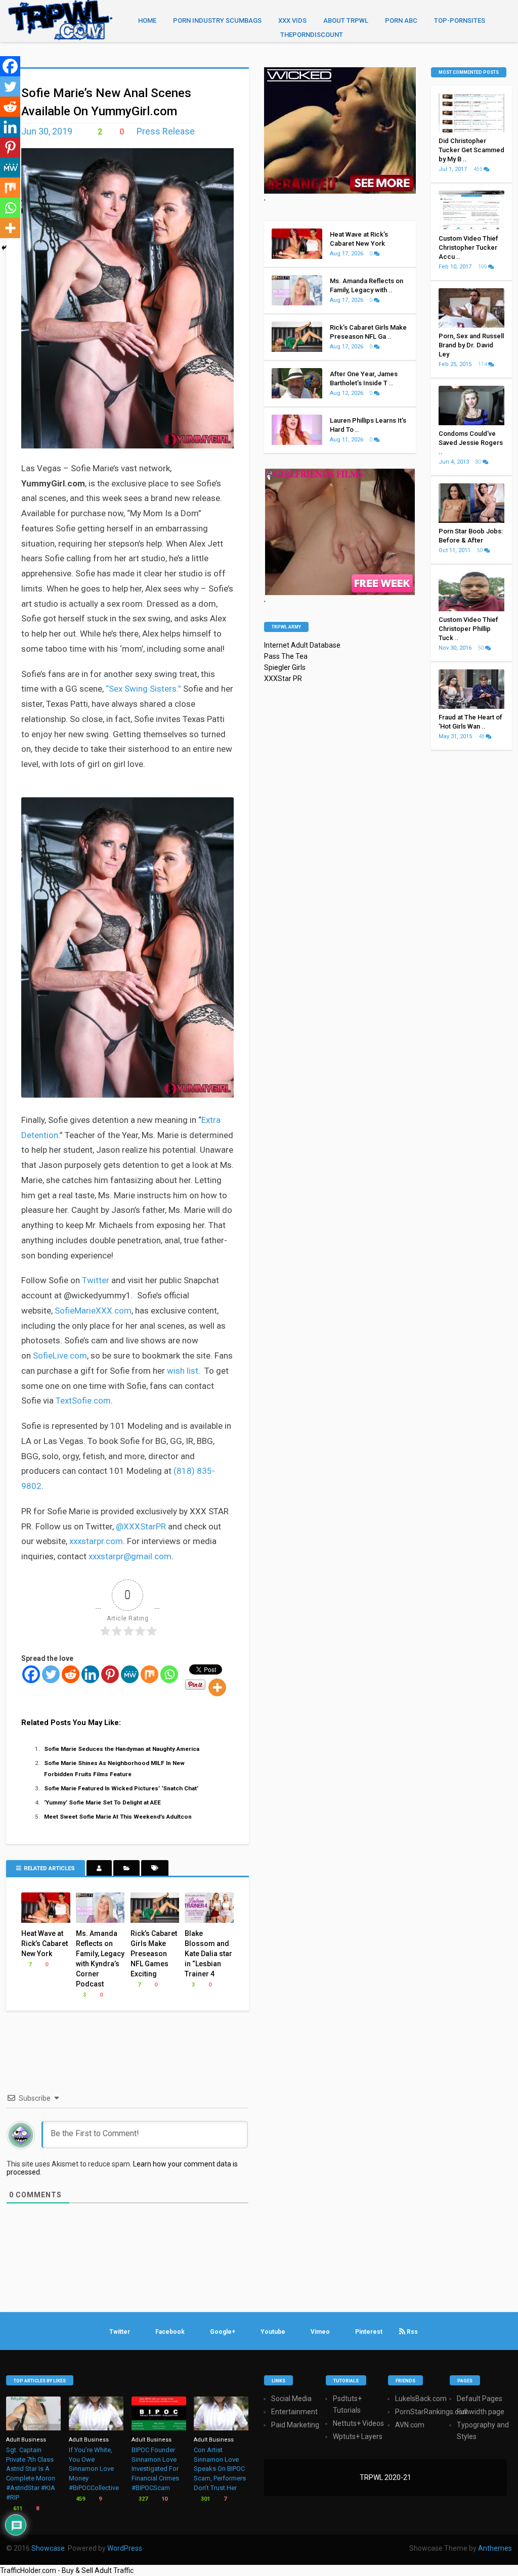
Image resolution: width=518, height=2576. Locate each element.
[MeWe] (130, 1674)
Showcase (48, 2548)
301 (205, 2499)
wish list (183, 1371)
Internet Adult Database (302, 645)
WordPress (125, 2548)
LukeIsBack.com (421, 2399)
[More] (217, 1687)
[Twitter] (51, 1674)
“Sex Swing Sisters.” (143, 689)
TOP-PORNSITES (460, 20)
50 (481, 550)
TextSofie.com (83, 1400)
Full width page (481, 2412)
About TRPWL (346, 20)
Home (147, 20)
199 (483, 267)
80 (479, 462)
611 (17, 2509)
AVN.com (410, 2425)
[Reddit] (71, 1674)
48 (482, 736)
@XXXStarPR (141, 1526)
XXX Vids (292, 20)
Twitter (96, 1280)
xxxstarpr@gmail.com (130, 1556)
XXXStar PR (283, 679)
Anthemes (495, 2548)
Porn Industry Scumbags (217, 20)
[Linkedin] (90, 1674)
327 (142, 2499)
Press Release (166, 131)
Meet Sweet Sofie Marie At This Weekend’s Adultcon (118, 1817)
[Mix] (149, 1674)
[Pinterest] (110, 1674)
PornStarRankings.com (432, 2412)
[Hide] (4, 248)
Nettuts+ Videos (358, 2423)
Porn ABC (401, 20)
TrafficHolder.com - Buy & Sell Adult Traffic (67, 2570)
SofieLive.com (60, 1355)
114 (483, 364)
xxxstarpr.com (96, 1541)
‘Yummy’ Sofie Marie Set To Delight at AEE (102, 1802)
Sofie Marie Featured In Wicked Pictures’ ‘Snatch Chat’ (121, 1788)
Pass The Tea (286, 656)
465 (479, 169)
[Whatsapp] (169, 1674)
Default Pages (480, 2399)
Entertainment (294, 2412)
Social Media (291, 2399)
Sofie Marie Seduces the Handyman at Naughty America (122, 1749)
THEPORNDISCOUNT (312, 35)
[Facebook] (31, 1674)
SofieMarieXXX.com (93, 1310)
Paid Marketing (295, 2425)
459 (80, 2499)
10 (164, 2499)
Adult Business (26, 2440)
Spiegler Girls (285, 667)
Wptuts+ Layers (358, 2436)
